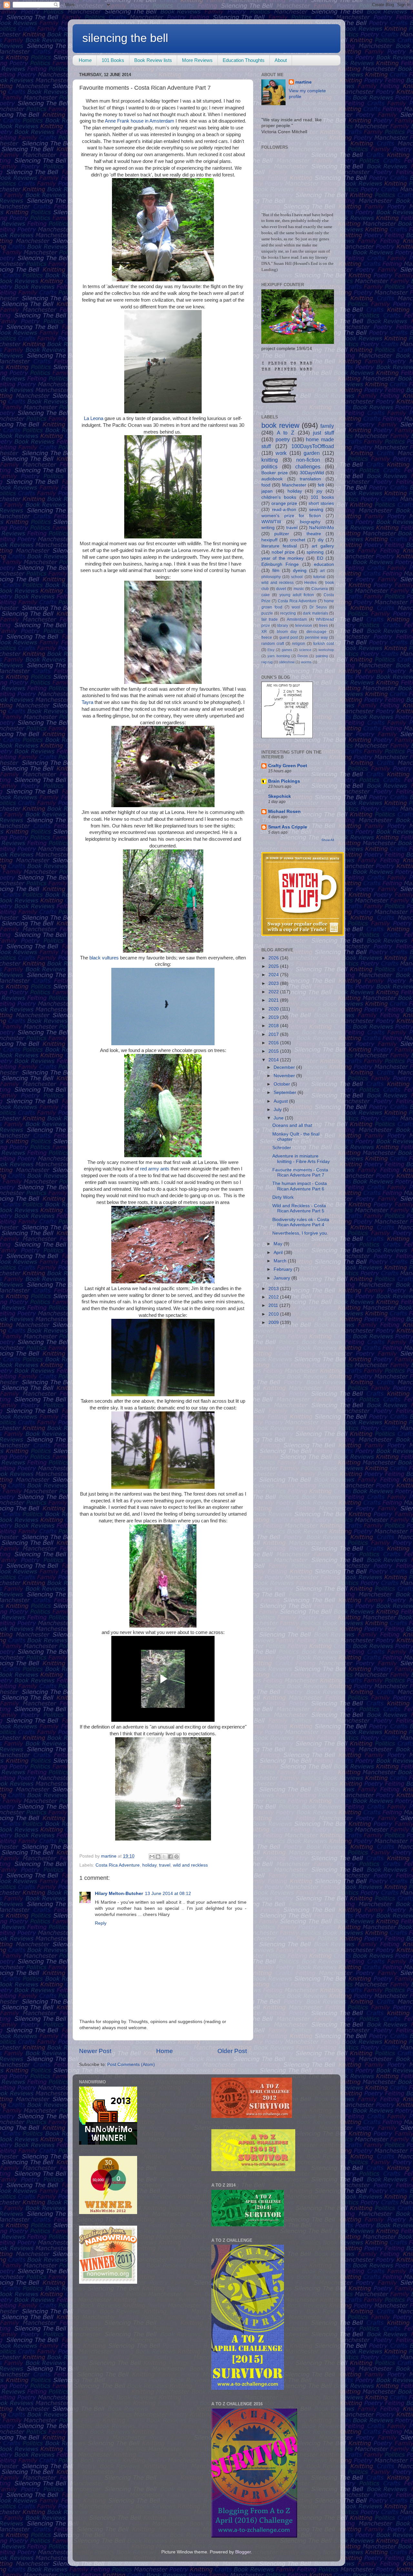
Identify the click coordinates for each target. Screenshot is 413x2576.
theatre (314, 534)
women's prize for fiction (291, 516)
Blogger (243, 2552)
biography (310, 522)
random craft (273, 644)
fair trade (270, 619)
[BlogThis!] (158, 1857)
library (283, 626)
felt (321, 485)
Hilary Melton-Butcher (119, 1894)
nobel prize (283, 552)
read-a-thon (284, 510)
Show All (328, 840)
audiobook (272, 479)
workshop (326, 650)
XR (264, 632)
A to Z (286, 433)
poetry (283, 439)
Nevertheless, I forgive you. (300, 1233)
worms (306, 662)
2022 (274, 992)
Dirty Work (283, 1197)
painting (322, 656)
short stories (321, 503)
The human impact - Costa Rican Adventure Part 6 (300, 1186)
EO (320, 558)
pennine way (316, 637)
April (279, 1253)
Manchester (294, 485)
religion (299, 644)
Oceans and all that (292, 1125)
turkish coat (324, 644)
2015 (274, 1051)
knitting (270, 460)
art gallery (323, 546)
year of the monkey (283, 558)
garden (312, 453)
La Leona (94, 418)
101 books (322, 497)
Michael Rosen (284, 812)
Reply (101, 1923)
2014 (274, 1060)
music (299, 589)
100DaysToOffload (313, 446)
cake (266, 595)
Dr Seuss (318, 607)
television (304, 626)
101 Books (113, 60)
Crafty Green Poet (288, 766)
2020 (274, 1009)
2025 (274, 966)
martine (303, 82)
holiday (149, 1865)
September (286, 1093)
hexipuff (269, 540)
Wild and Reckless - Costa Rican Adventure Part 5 (299, 1208)
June (279, 1118)
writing (268, 528)
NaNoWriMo (322, 528)
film (276, 571)
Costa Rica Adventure (118, 1865)
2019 (274, 1017)
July (278, 1110)
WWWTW (271, 522)
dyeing (300, 571)
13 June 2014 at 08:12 (168, 1894)
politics (269, 466)
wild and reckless (190, 1865)
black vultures (104, 958)
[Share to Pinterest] (176, 1857)
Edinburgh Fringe (280, 564)
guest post (289, 637)
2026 (274, 958)
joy (319, 491)
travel (165, 1865)
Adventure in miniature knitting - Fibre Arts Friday (301, 1159)
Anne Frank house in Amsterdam (140, 121)
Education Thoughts (244, 60)
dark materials (316, 613)
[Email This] (152, 1857)
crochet (298, 540)
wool (296, 607)
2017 (274, 1034)
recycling (288, 613)
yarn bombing (278, 656)
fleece (267, 637)
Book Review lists (153, 60)
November (285, 1076)
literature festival (279, 546)
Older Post (232, 2051)
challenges (308, 466)
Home (85, 60)
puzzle (267, 613)
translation (310, 479)
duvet (281, 589)
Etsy (271, 650)
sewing (316, 510)
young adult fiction (297, 595)
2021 (274, 1000)
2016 (274, 1043)
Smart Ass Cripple (288, 827)
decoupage (317, 632)
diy (321, 540)
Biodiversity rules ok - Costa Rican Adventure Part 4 (301, 1222)
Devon (303, 656)
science (305, 650)
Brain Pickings (284, 781)
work (281, 453)
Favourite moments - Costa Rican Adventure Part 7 (300, 1173)
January (282, 1278)
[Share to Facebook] (170, 1857)
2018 (274, 1026)
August (281, 1101)
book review (280, 425)
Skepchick (280, 796)
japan (267, 491)
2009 (274, 1323)
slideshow (287, 662)
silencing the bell (125, 38)
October (282, 1084)
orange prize (284, 503)
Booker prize (275, 473)
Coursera (320, 589)
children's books (279, 497)
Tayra (87, 702)
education (324, 564)
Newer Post (95, 2051)
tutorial (319, 577)
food (266, 485)
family (327, 426)
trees (323, 626)
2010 (274, 1314)
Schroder (282, 1148)
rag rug (267, 662)
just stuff (323, 433)
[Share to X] (164, 1857)
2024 (274, 975)
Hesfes (310, 583)
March (281, 1261)
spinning (315, 552)
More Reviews (197, 60)
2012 (274, 1297)
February (284, 1269)
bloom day (287, 632)
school (297, 577)
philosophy (271, 577)
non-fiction (308, 460)
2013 (274, 1289)
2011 (274, 1305)
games (287, 650)
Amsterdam (297, 619)
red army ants (155, 1169)
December (285, 1067)
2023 (274, 983)
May (279, 1244)
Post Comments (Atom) (131, 2065)
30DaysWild (312, 473)
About (281, 60)
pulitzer (282, 534)
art (322, 571)
